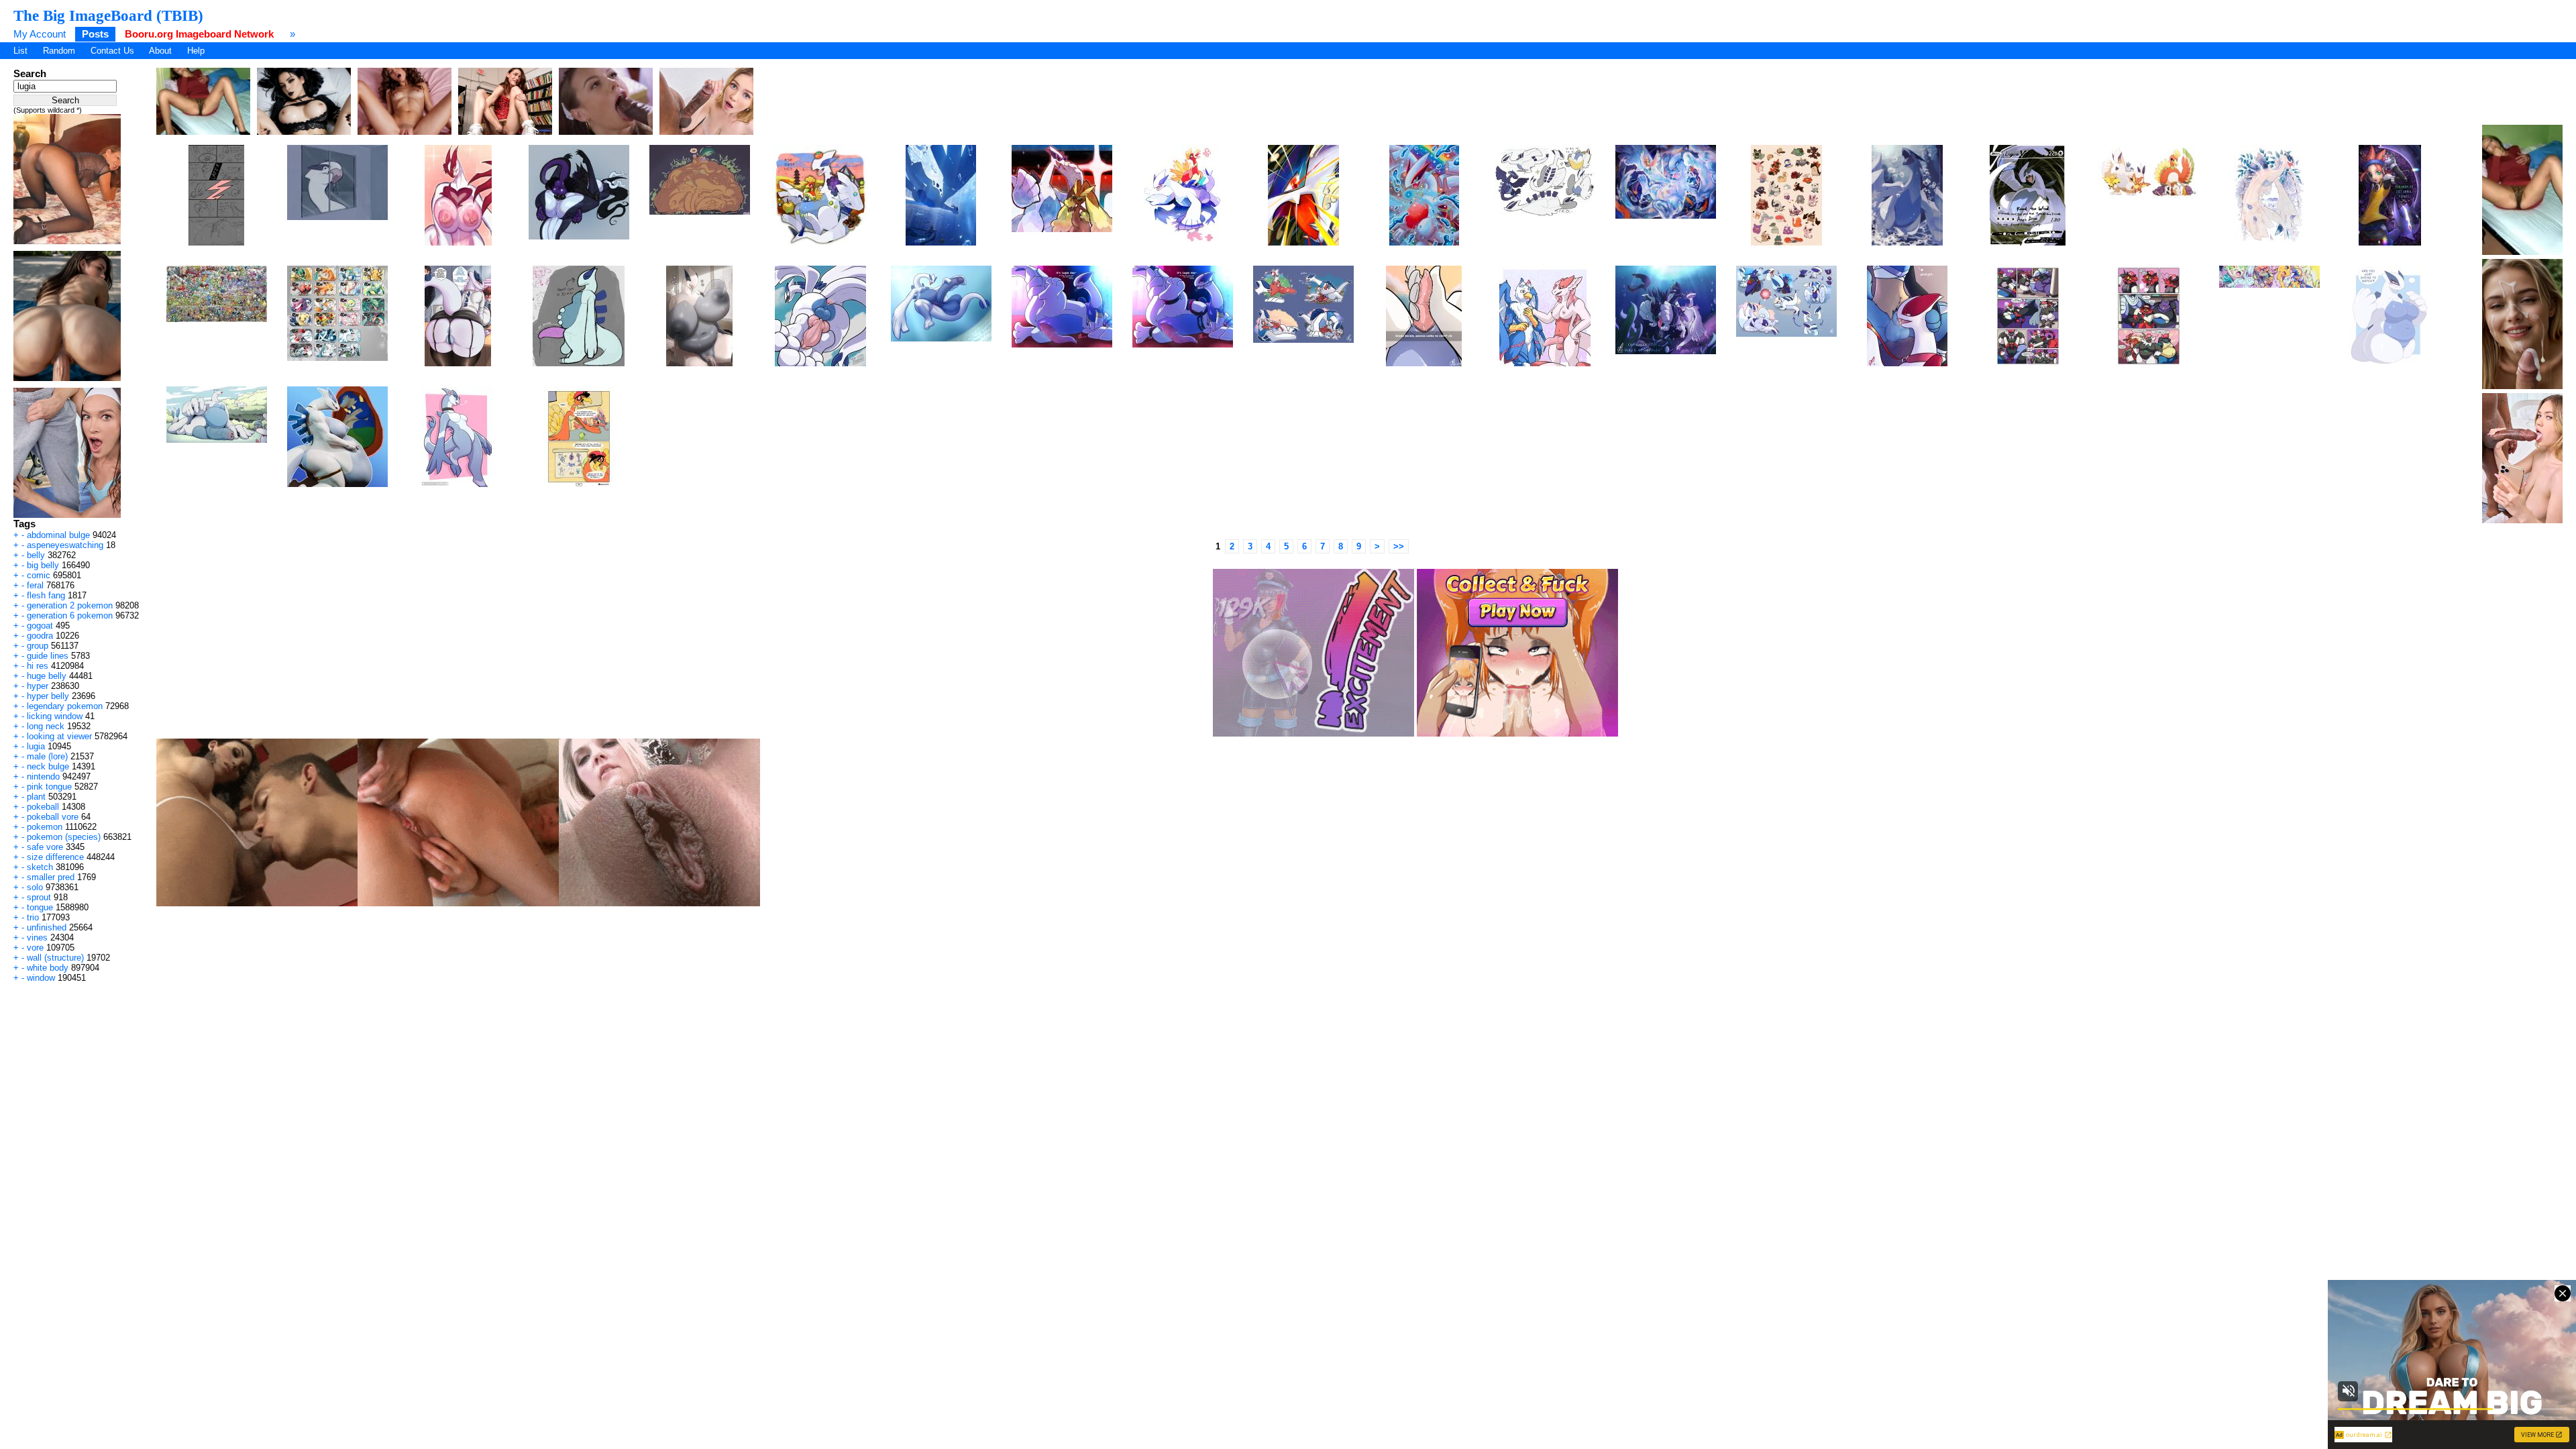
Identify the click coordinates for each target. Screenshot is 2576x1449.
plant (36, 797)
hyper (38, 686)
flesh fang (46, 595)
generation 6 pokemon (70, 615)
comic (39, 575)
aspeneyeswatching (65, 545)
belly (36, 555)
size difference (55, 857)
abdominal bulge (58, 535)
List (20, 51)
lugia (36, 746)
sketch (40, 867)
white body (48, 968)
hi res (38, 666)
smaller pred (51, 877)
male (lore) (47, 756)
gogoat (40, 626)
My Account (40, 34)
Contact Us (112, 51)
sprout (39, 897)
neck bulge (48, 766)
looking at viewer (59, 736)
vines (37, 937)
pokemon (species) (64, 837)
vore (35, 948)
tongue (40, 907)
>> (1399, 546)
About (160, 51)
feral (35, 585)
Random (59, 51)
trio (33, 917)
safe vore (45, 847)
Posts (95, 34)
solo (35, 887)
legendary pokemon (65, 706)
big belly (43, 565)
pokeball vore (53, 817)
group (38, 646)
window (41, 978)
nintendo (43, 776)
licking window (55, 716)
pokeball (43, 807)
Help (196, 51)
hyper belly (48, 696)
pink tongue (49, 787)
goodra (40, 636)
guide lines (48, 656)
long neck (46, 726)
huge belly (47, 676)
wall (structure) (55, 958)
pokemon (45, 827)
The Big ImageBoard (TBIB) (108, 15)
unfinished (47, 927)
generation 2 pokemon (70, 605)
